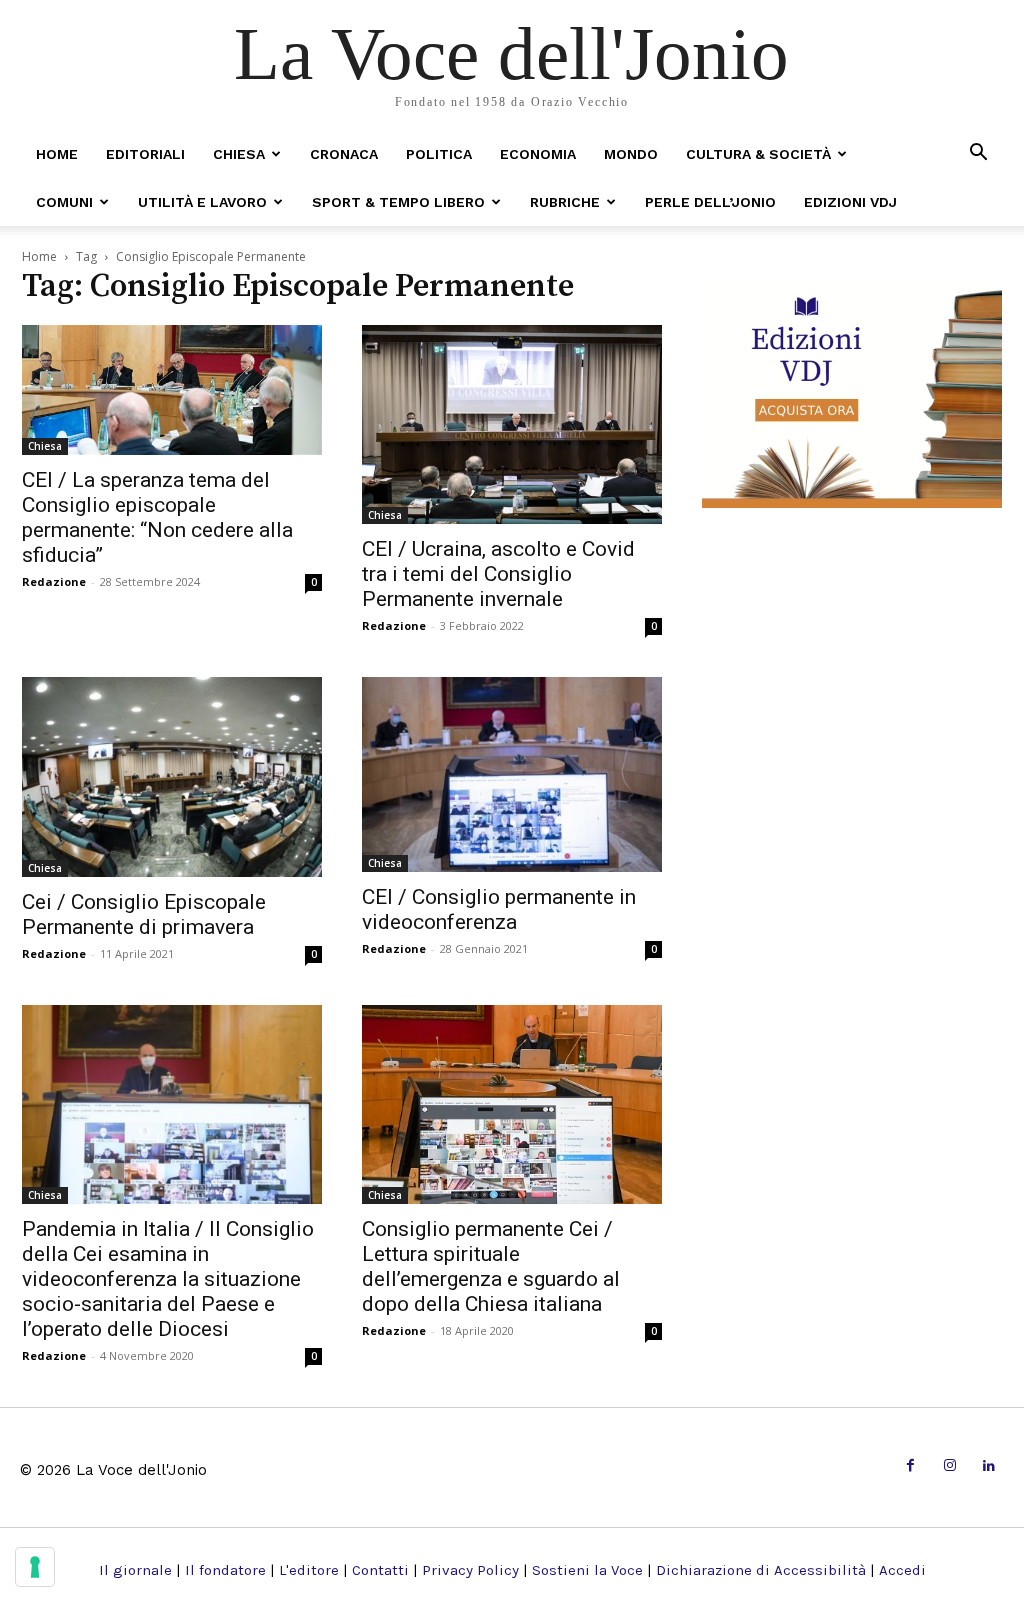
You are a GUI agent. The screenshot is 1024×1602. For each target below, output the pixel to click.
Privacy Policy (470, 1570)
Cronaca (344, 154)
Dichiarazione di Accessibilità (761, 1570)
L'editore (309, 1570)
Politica (439, 154)
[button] (978, 153)
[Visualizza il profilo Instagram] (949, 1466)
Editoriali (145, 154)
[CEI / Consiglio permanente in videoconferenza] (512, 774)
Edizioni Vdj (850, 202)
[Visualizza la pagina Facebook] (910, 1466)
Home (57, 154)
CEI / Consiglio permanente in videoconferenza (499, 909)
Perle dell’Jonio (710, 202)
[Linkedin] (989, 1466)
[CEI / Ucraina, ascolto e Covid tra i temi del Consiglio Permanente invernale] (512, 424)
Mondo (631, 154)
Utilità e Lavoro (202, 202)
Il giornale (135, 1570)
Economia (538, 154)
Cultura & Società (758, 154)
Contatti (380, 1570)
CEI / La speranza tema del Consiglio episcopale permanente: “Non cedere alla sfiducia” (157, 517)
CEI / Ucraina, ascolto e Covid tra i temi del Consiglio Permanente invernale (498, 574)
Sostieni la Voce (587, 1570)
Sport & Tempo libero (398, 202)
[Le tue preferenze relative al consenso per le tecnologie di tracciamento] (35, 1567)
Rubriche (565, 202)
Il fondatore (225, 1570)
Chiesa (239, 154)
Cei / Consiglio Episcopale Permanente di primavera (144, 914)
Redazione (54, 581)
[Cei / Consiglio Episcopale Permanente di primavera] (172, 777)
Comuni (64, 202)
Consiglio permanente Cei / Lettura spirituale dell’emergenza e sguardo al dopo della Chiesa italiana (491, 1266)
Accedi (902, 1570)
